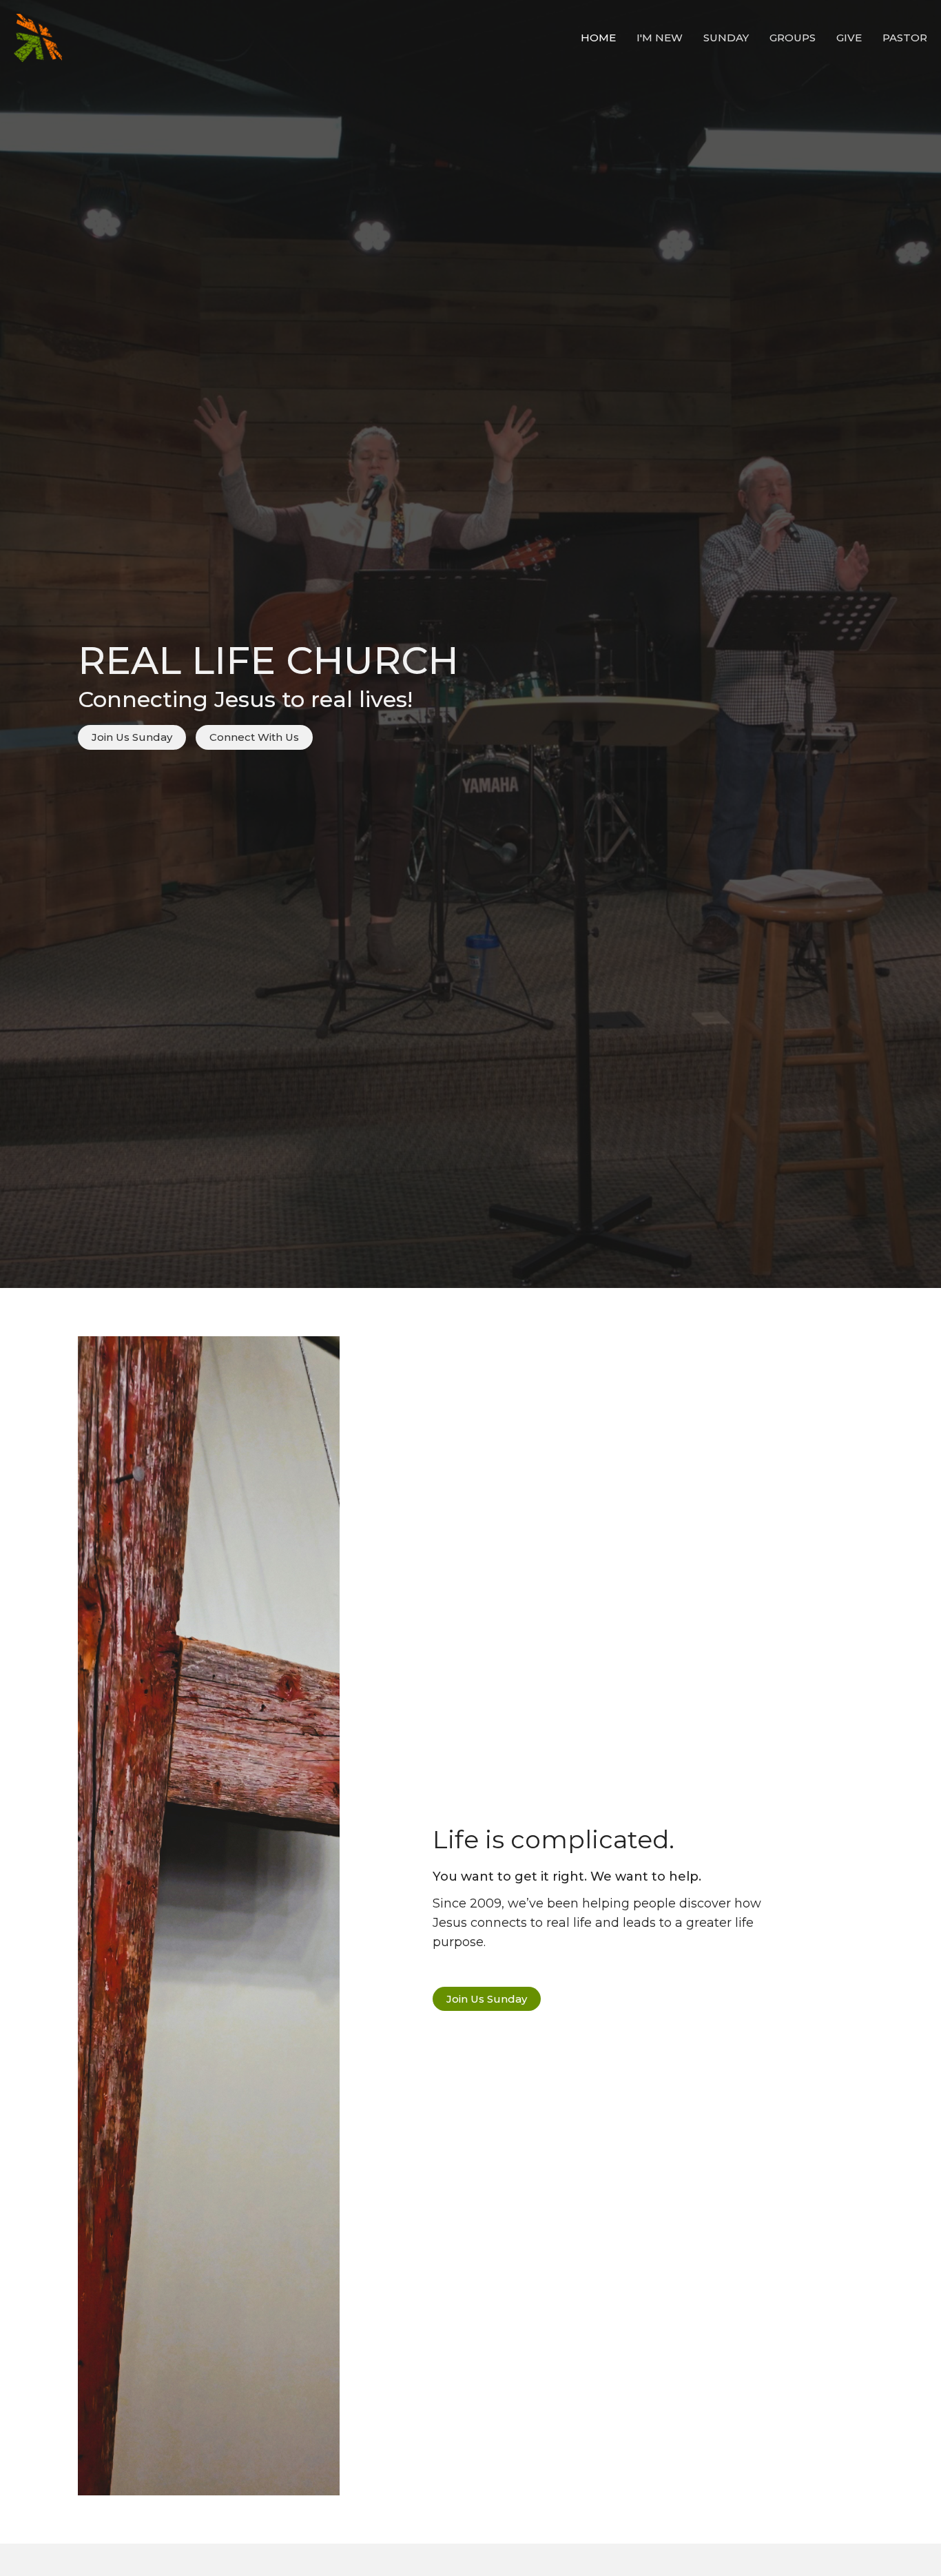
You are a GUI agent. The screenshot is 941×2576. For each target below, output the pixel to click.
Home (598, 38)
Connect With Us (254, 737)
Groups (793, 38)
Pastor (905, 38)
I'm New (660, 38)
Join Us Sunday (132, 737)
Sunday (726, 38)
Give (849, 38)
